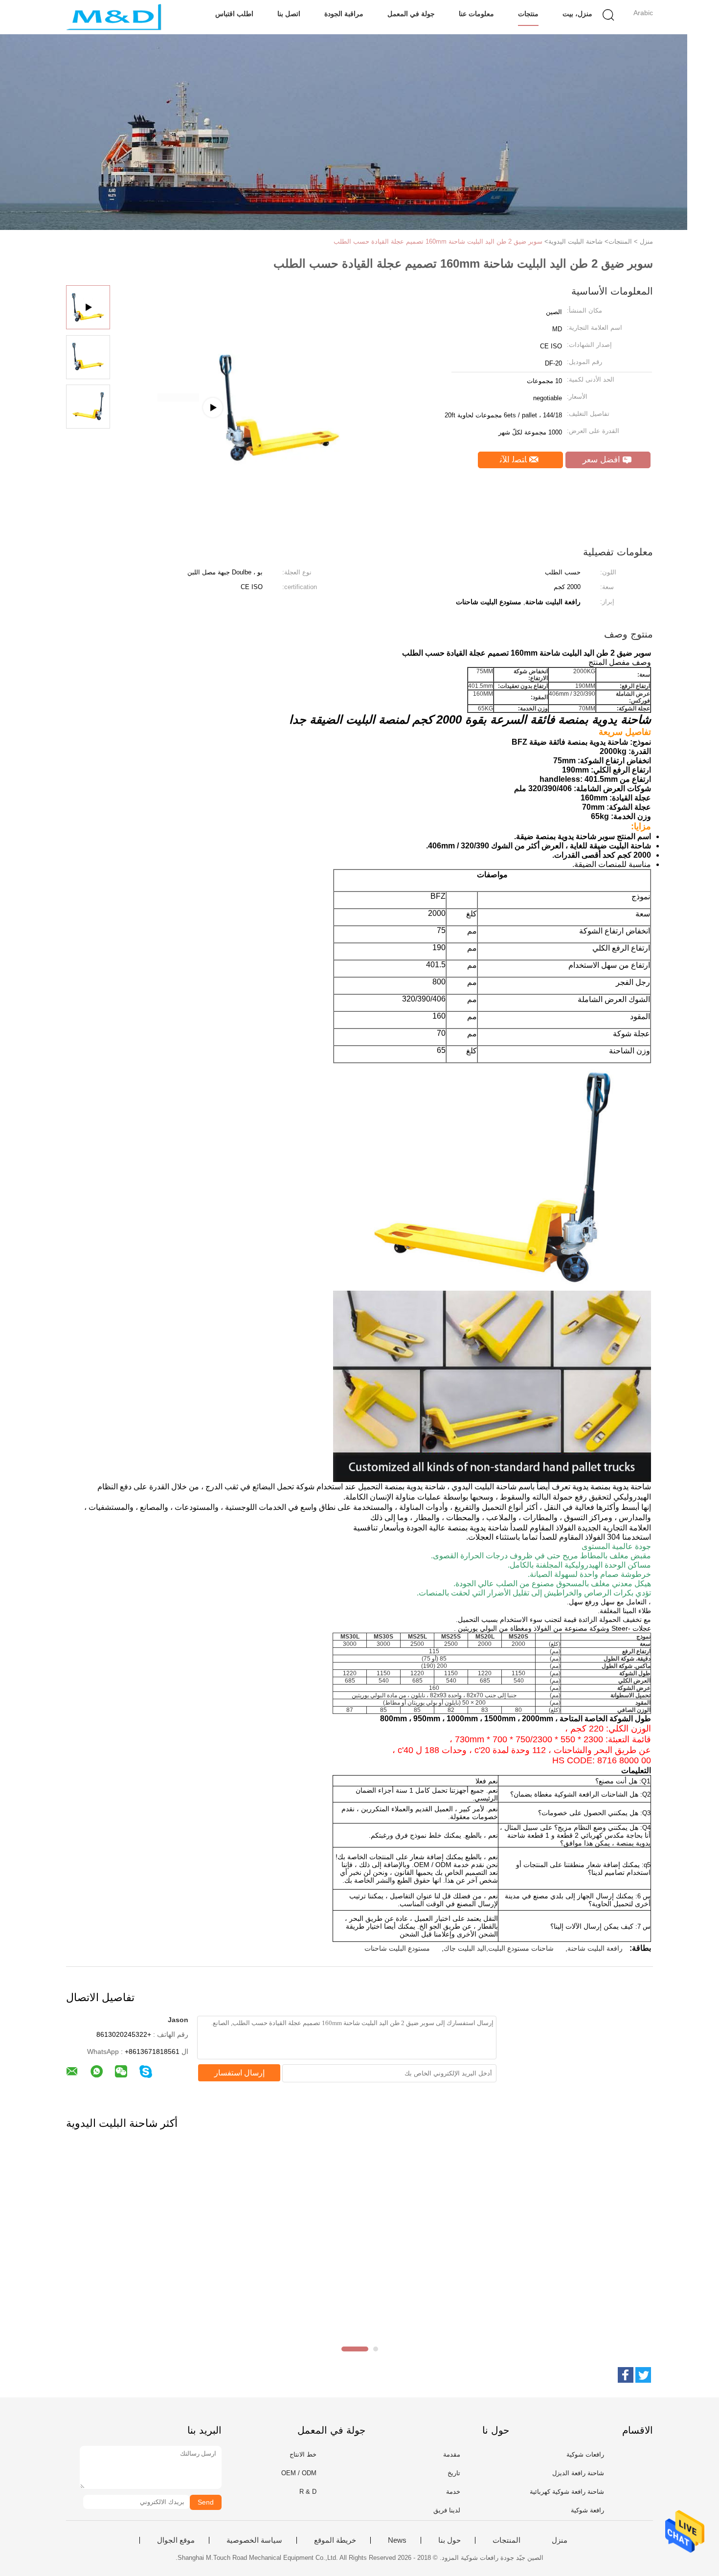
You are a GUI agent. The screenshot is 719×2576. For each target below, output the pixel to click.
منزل (560, 2540)
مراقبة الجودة (344, 14)
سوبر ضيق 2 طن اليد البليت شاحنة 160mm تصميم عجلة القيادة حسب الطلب (438, 241)
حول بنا (449, 2540)
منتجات (528, 14)
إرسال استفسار (239, 2073)
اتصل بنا (289, 14)
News (397, 2540)
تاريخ (454, 2473)
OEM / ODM (299, 2473)
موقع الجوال (176, 2540)
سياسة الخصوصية (254, 2540)
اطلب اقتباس (234, 14)
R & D (308, 2492)
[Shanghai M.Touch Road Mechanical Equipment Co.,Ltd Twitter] (643, 2375)
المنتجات (506, 2540)
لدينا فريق (447, 2510)
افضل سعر (603, 460)
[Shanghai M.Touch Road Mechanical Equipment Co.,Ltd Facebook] (626, 2375)
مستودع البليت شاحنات (397, 1948)
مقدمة (452, 2454)
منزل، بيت (577, 14)
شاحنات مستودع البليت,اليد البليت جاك (499, 1948)
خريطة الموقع (335, 2540)
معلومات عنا (476, 14)
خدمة (453, 2492)
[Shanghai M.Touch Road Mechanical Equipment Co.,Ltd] (114, 17)
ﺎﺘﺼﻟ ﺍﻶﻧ (515, 460)
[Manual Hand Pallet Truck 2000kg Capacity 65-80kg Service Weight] (238, 398)
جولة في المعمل (411, 14)
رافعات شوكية (585, 2454)
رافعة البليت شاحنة (595, 1948)
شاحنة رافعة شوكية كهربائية (567, 2492)
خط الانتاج (303, 2454)
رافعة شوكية (587, 2510)
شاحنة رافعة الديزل (578, 2473)
